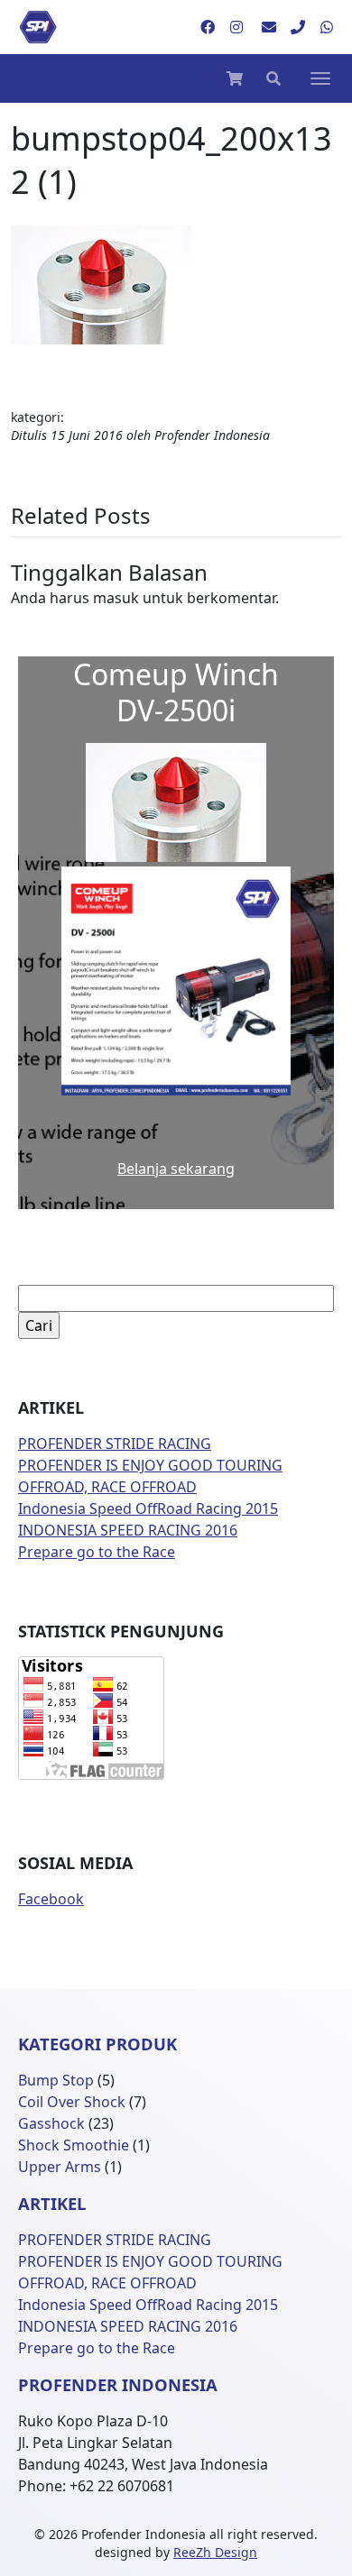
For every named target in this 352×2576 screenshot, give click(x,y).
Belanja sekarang (176, 1169)
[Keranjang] (235, 78)
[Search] (273, 78)
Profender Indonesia (212, 435)
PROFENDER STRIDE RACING (115, 1444)
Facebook (51, 1899)
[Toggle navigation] (320, 78)
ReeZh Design (215, 2552)
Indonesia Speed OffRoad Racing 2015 (148, 1508)
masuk (116, 598)
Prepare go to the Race (97, 1552)
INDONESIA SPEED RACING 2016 (128, 1530)
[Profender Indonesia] (38, 27)
